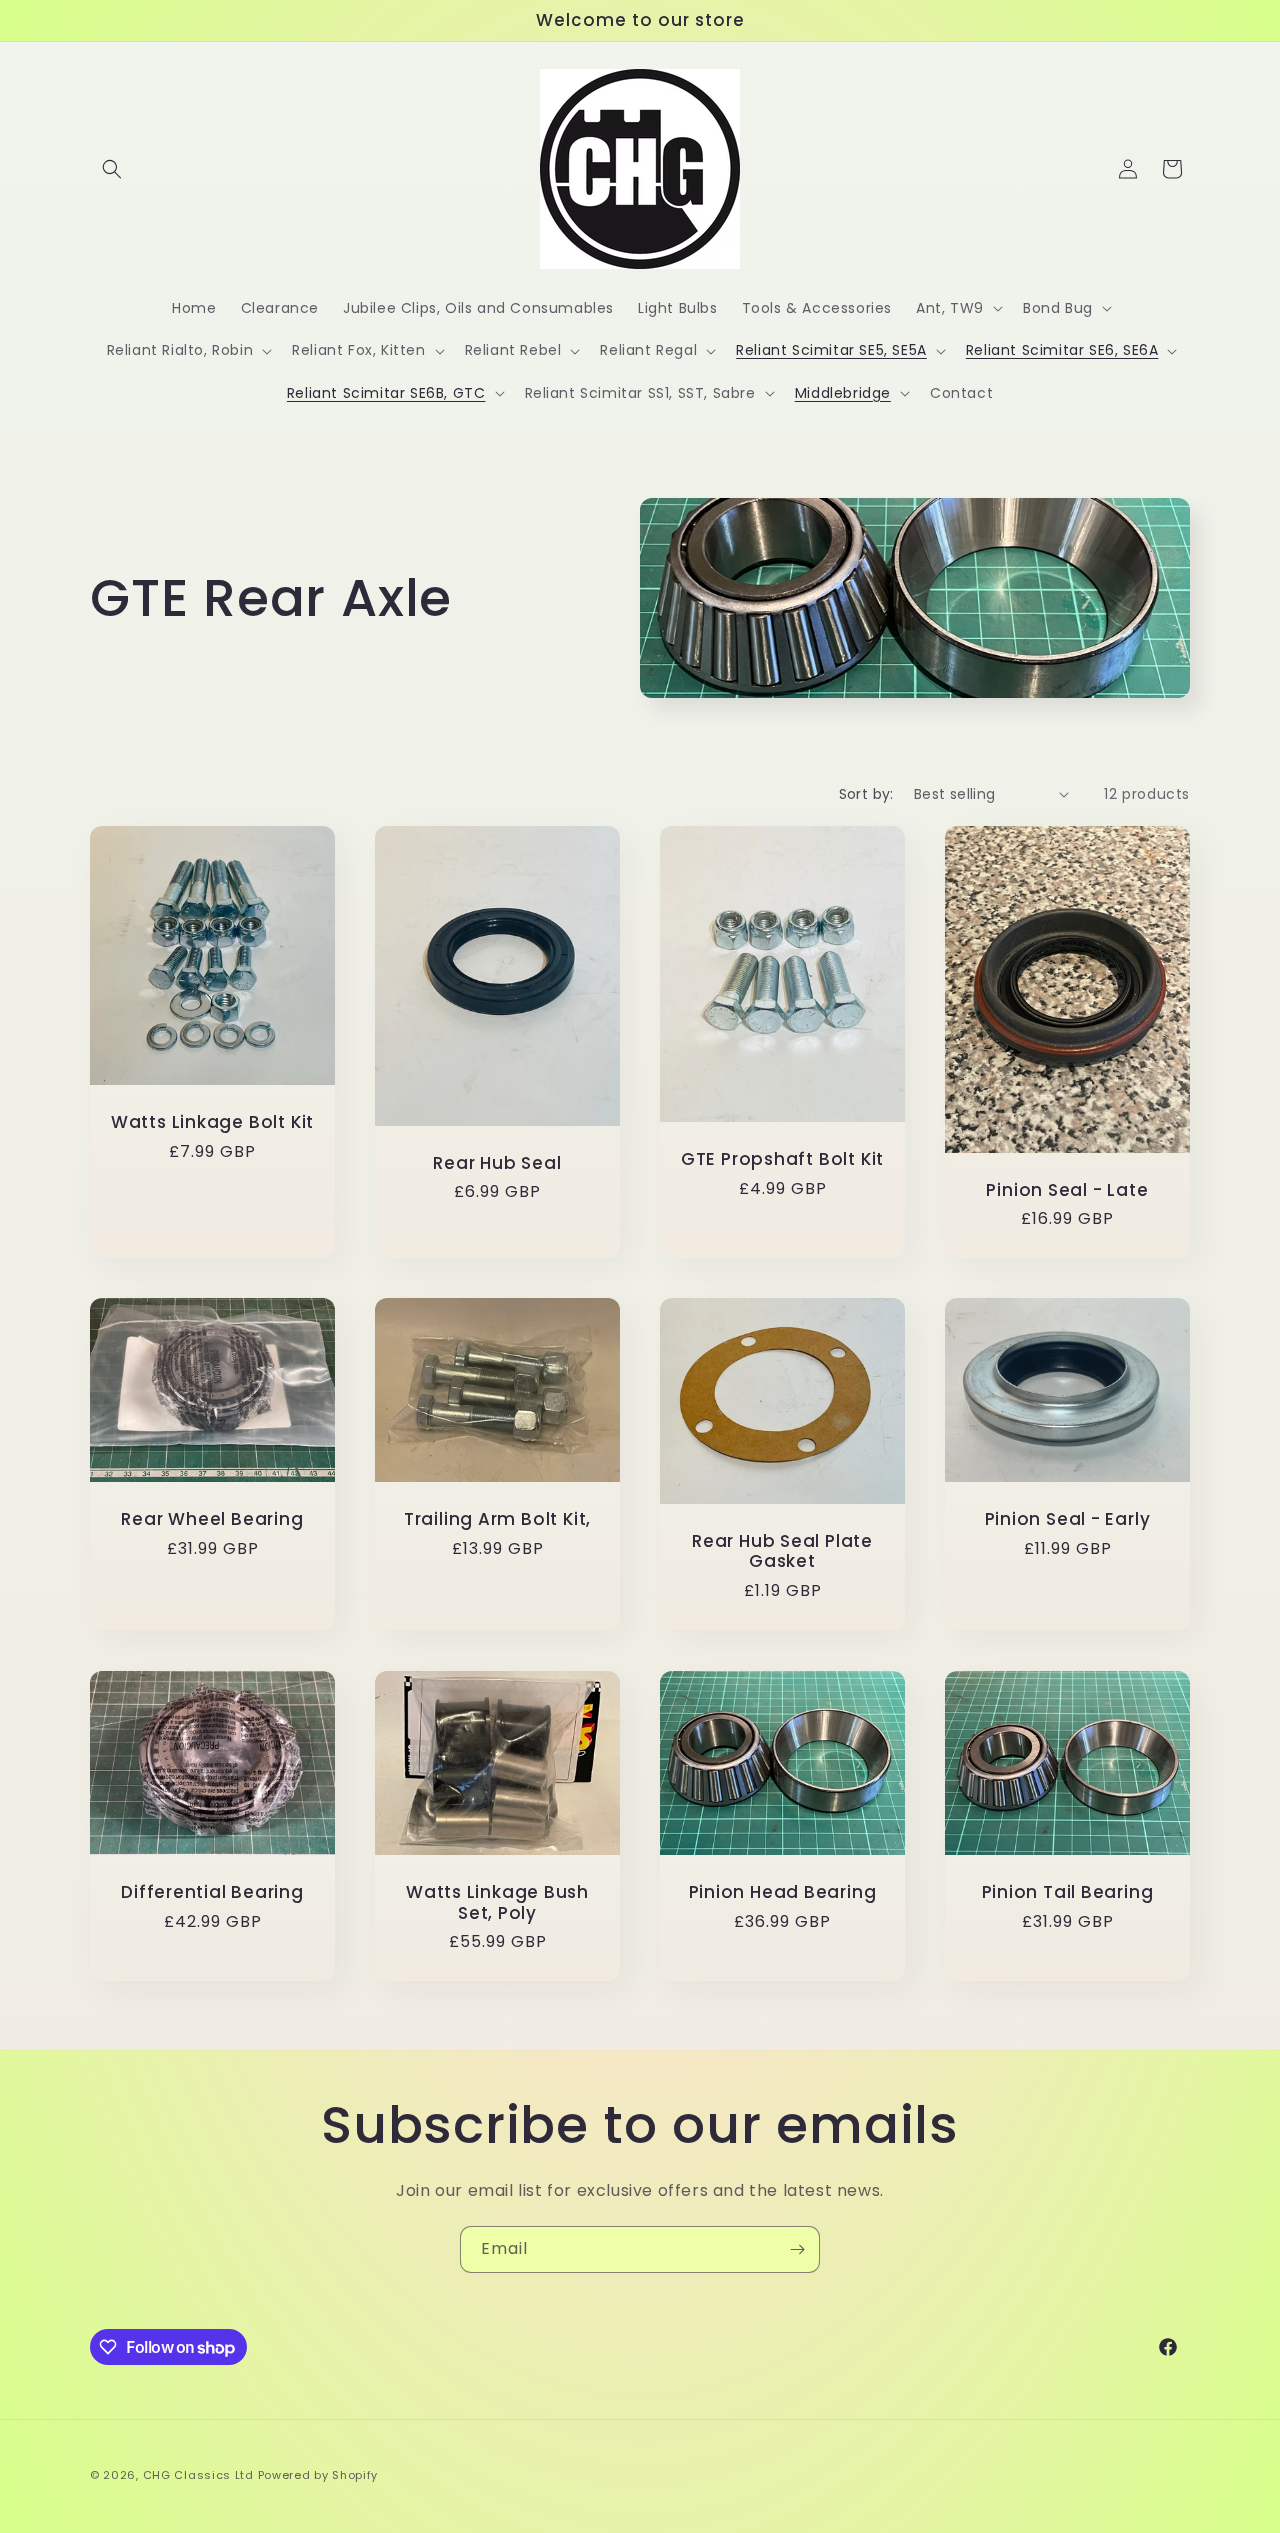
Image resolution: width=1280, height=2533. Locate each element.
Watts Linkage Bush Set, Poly (497, 1902)
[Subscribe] (797, 2249)
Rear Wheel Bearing (212, 1519)
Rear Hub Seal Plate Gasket (782, 1552)
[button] (112, 169)
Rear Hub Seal (497, 1162)
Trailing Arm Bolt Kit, (497, 1519)
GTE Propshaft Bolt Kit (782, 1159)
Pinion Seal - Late (1067, 1190)
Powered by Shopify (318, 2475)
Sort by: (866, 794)
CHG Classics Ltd (198, 2475)
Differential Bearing (212, 1891)
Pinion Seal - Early (1068, 1519)
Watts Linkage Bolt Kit (212, 1122)
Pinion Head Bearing (783, 1891)
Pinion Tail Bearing (1068, 1891)
